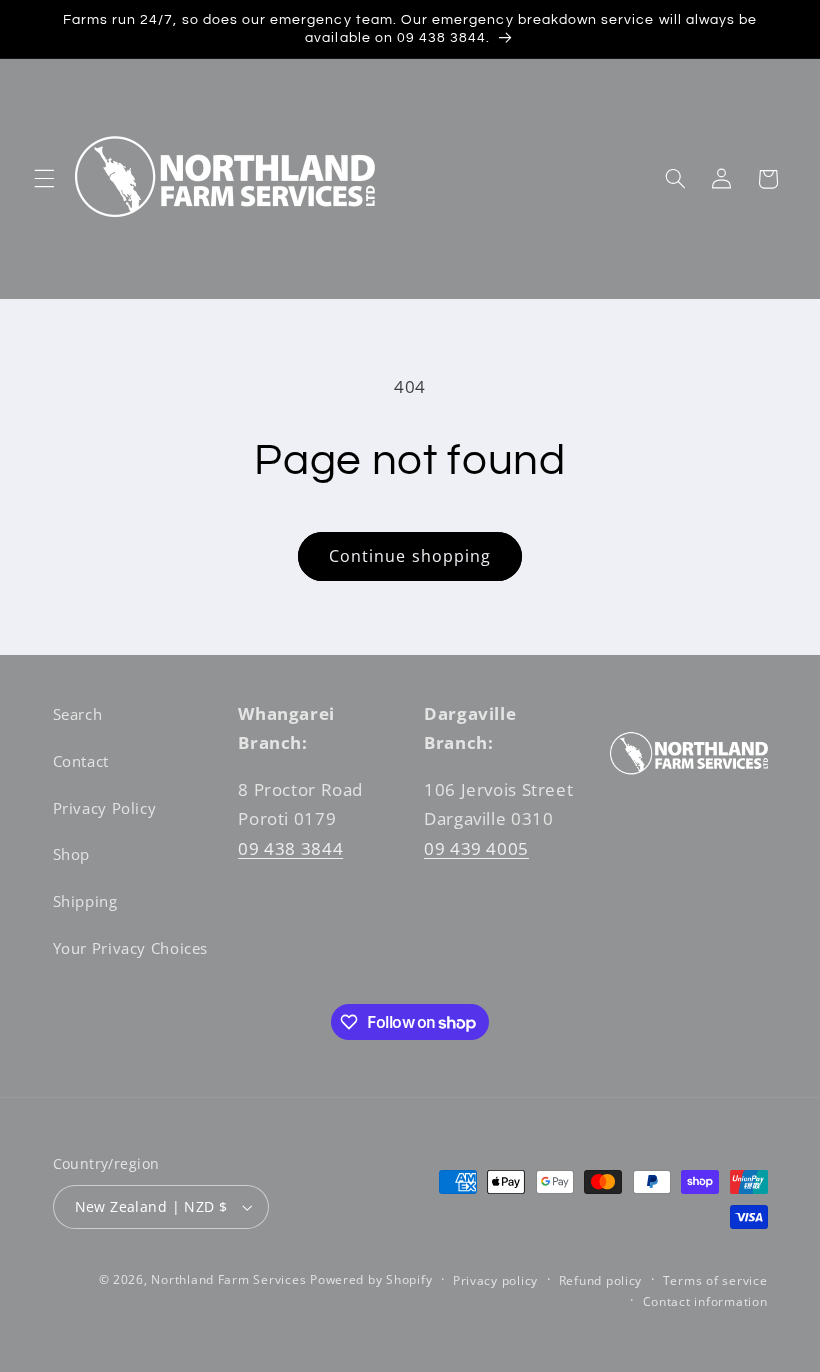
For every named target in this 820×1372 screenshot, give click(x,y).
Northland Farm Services (228, 1279)
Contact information (705, 1301)
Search (78, 714)
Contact (81, 761)
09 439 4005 (476, 848)
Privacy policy (495, 1280)
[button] (44, 179)
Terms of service (715, 1280)
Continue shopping (410, 556)
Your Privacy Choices (131, 948)
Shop (72, 854)
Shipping (85, 901)
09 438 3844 (290, 848)
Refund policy (601, 1280)
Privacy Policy (105, 808)
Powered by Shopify (371, 1279)
